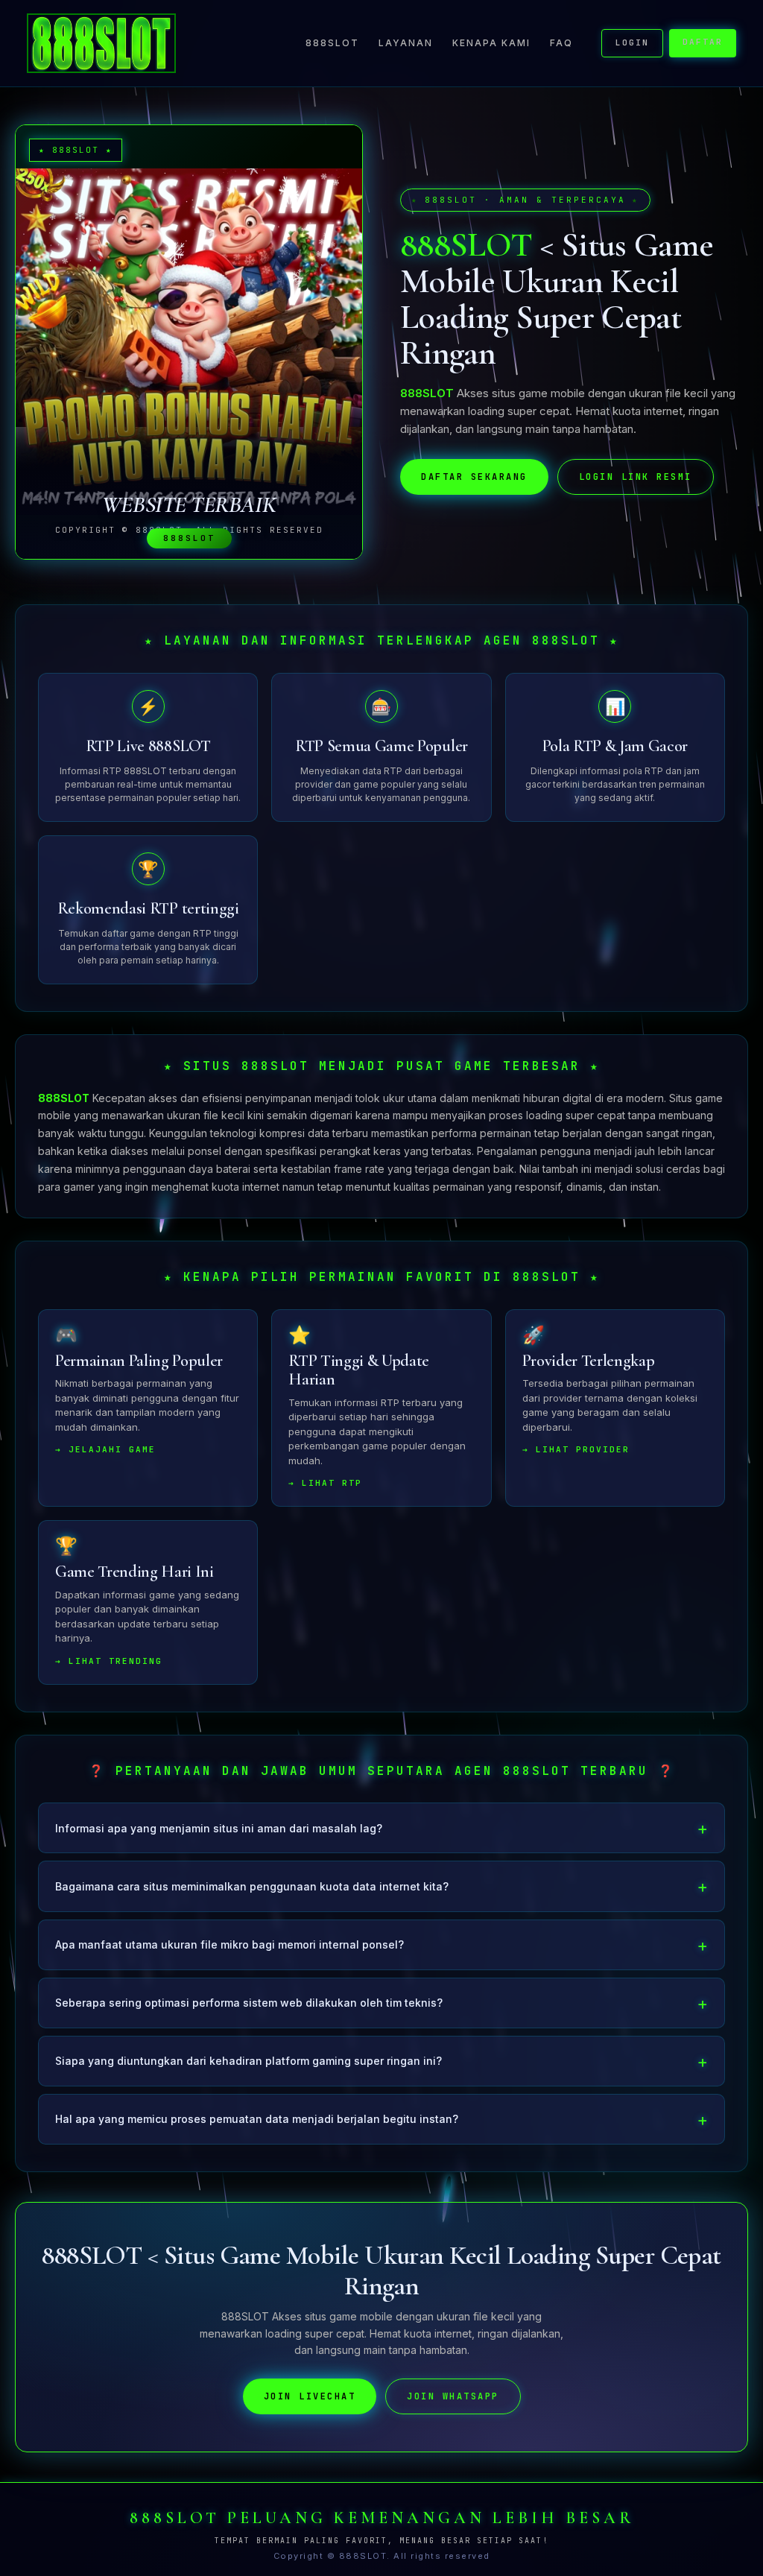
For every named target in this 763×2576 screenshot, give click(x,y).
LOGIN (632, 42)
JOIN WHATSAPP (453, 2396)
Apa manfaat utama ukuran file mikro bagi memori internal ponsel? (229, 1944)
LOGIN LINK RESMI (636, 477)
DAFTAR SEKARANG (474, 477)
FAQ (561, 43)
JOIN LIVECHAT (310, 2396)
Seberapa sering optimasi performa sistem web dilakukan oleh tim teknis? (249, 2003)
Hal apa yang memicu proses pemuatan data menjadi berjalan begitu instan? (257, 2119)
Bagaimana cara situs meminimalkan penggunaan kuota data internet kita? (252, 1886)
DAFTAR (703, 42)
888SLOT (332, 43)
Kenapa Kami (491, 43)
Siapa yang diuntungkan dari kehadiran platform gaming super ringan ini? (248, 2061)
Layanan (406, 43)
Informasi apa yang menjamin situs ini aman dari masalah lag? (219, 1828)
